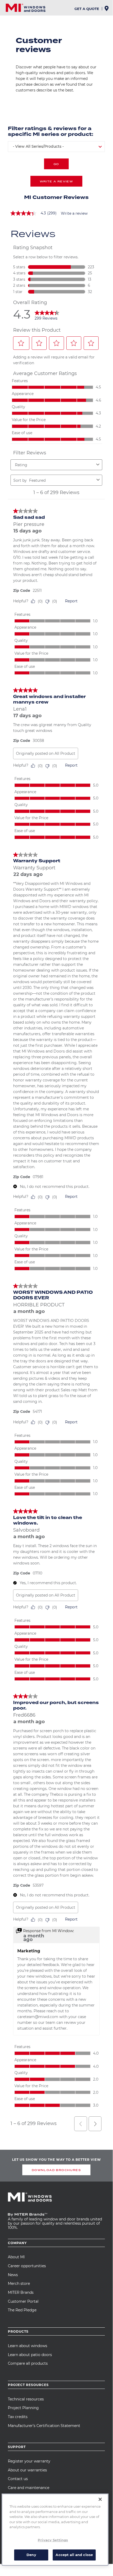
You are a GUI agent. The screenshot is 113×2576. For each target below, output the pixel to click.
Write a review (74, 214)
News (13, 2275)
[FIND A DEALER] (107, 10)
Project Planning (23, 2408)
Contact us (18, 2479)
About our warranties (27, 2470)
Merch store (19, 2283)
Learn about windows (28, 2346)
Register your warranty (29, 2461)
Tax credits (18, 2417)
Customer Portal (23, 2301)
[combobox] (56, 147)
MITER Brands (21, 2292)
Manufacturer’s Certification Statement (44, 2426)
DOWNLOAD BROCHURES (56, 2170)
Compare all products (28, 2363)
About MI (16, 2257)
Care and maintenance (29, 2488)
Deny (31, 2555)
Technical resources (26, 2399)
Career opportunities (27, 2266)
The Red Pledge (22, 2310)
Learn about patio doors (30, 2355)
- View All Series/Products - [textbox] (38, 146)
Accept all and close (74, 2555)
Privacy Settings (53, 2540)
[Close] (100, 2499)
